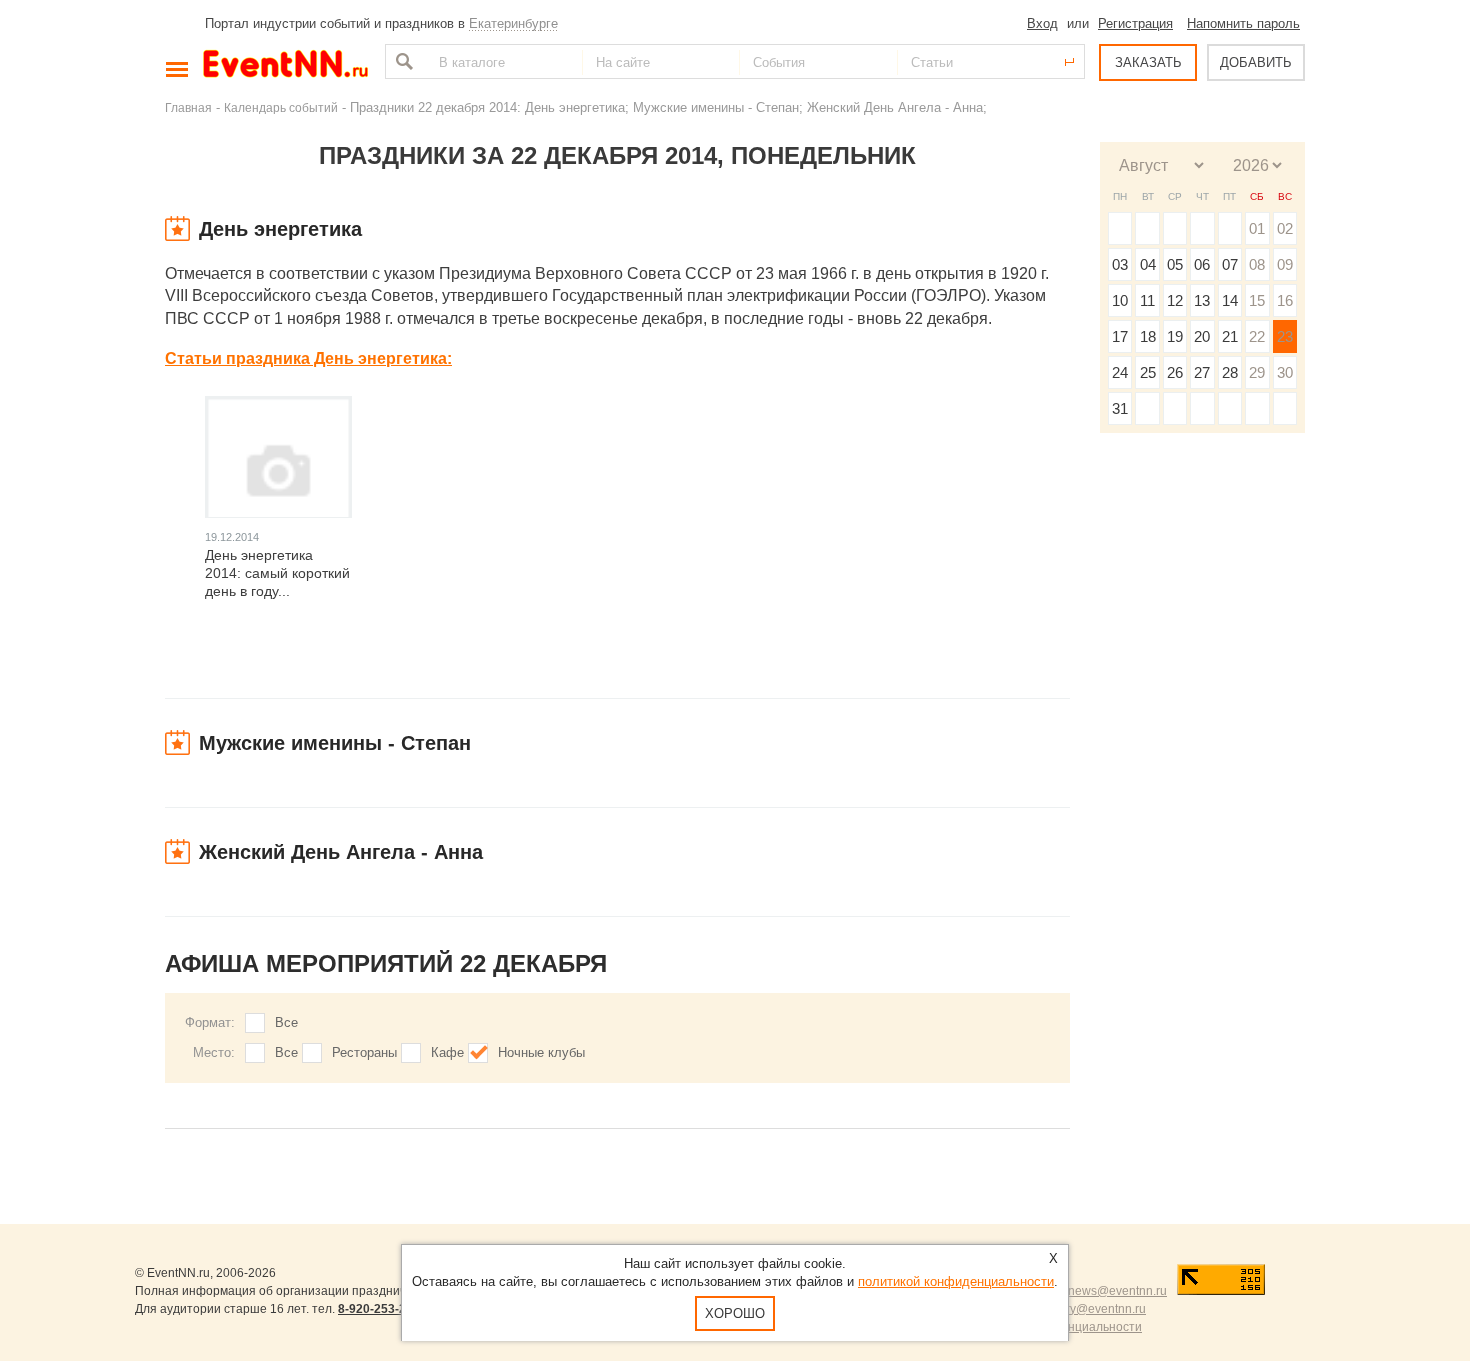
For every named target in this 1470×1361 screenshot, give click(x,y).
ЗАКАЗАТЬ (1148, 62)
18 (1148, 336)
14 (1230, 300)
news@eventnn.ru (1117, 1291)
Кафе (447, 1052)
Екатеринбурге (513, 23)
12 (1175, 300)
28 (1230, 372)
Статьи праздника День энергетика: (308, 358)
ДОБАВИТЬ (1256, 62)
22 (1257, 336)
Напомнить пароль (1243, 23)
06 (1202, 264)
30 (1285, 372)
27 (1202, 372)
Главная (188, 107)
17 (1120, 336)
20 (1202, 336)
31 (1120, 408)
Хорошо (735, 1313)
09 (1285, 264)
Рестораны (364, 1052)
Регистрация (1135, 23)
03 (1120, 264)
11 (1147, 300)
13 (1202, 300)
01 (1257, 228)
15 (1257, 300)
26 (1175, 372)
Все (286, 1022)
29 (1257, 372)
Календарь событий (281, 107)
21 (1230, 336)
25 (1148, 372)
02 (1285, 228)
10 (1120, 300)
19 (1175, 336)
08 (1257, 264)
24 (1120, 372)
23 (1285, 336)
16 (1285, 300)
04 (1148, 264)
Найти (402, 61)
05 (1175, 264)
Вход (1042, 23)
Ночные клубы (541, 1052)
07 (1230, 264)
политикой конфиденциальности (956, 1281)
